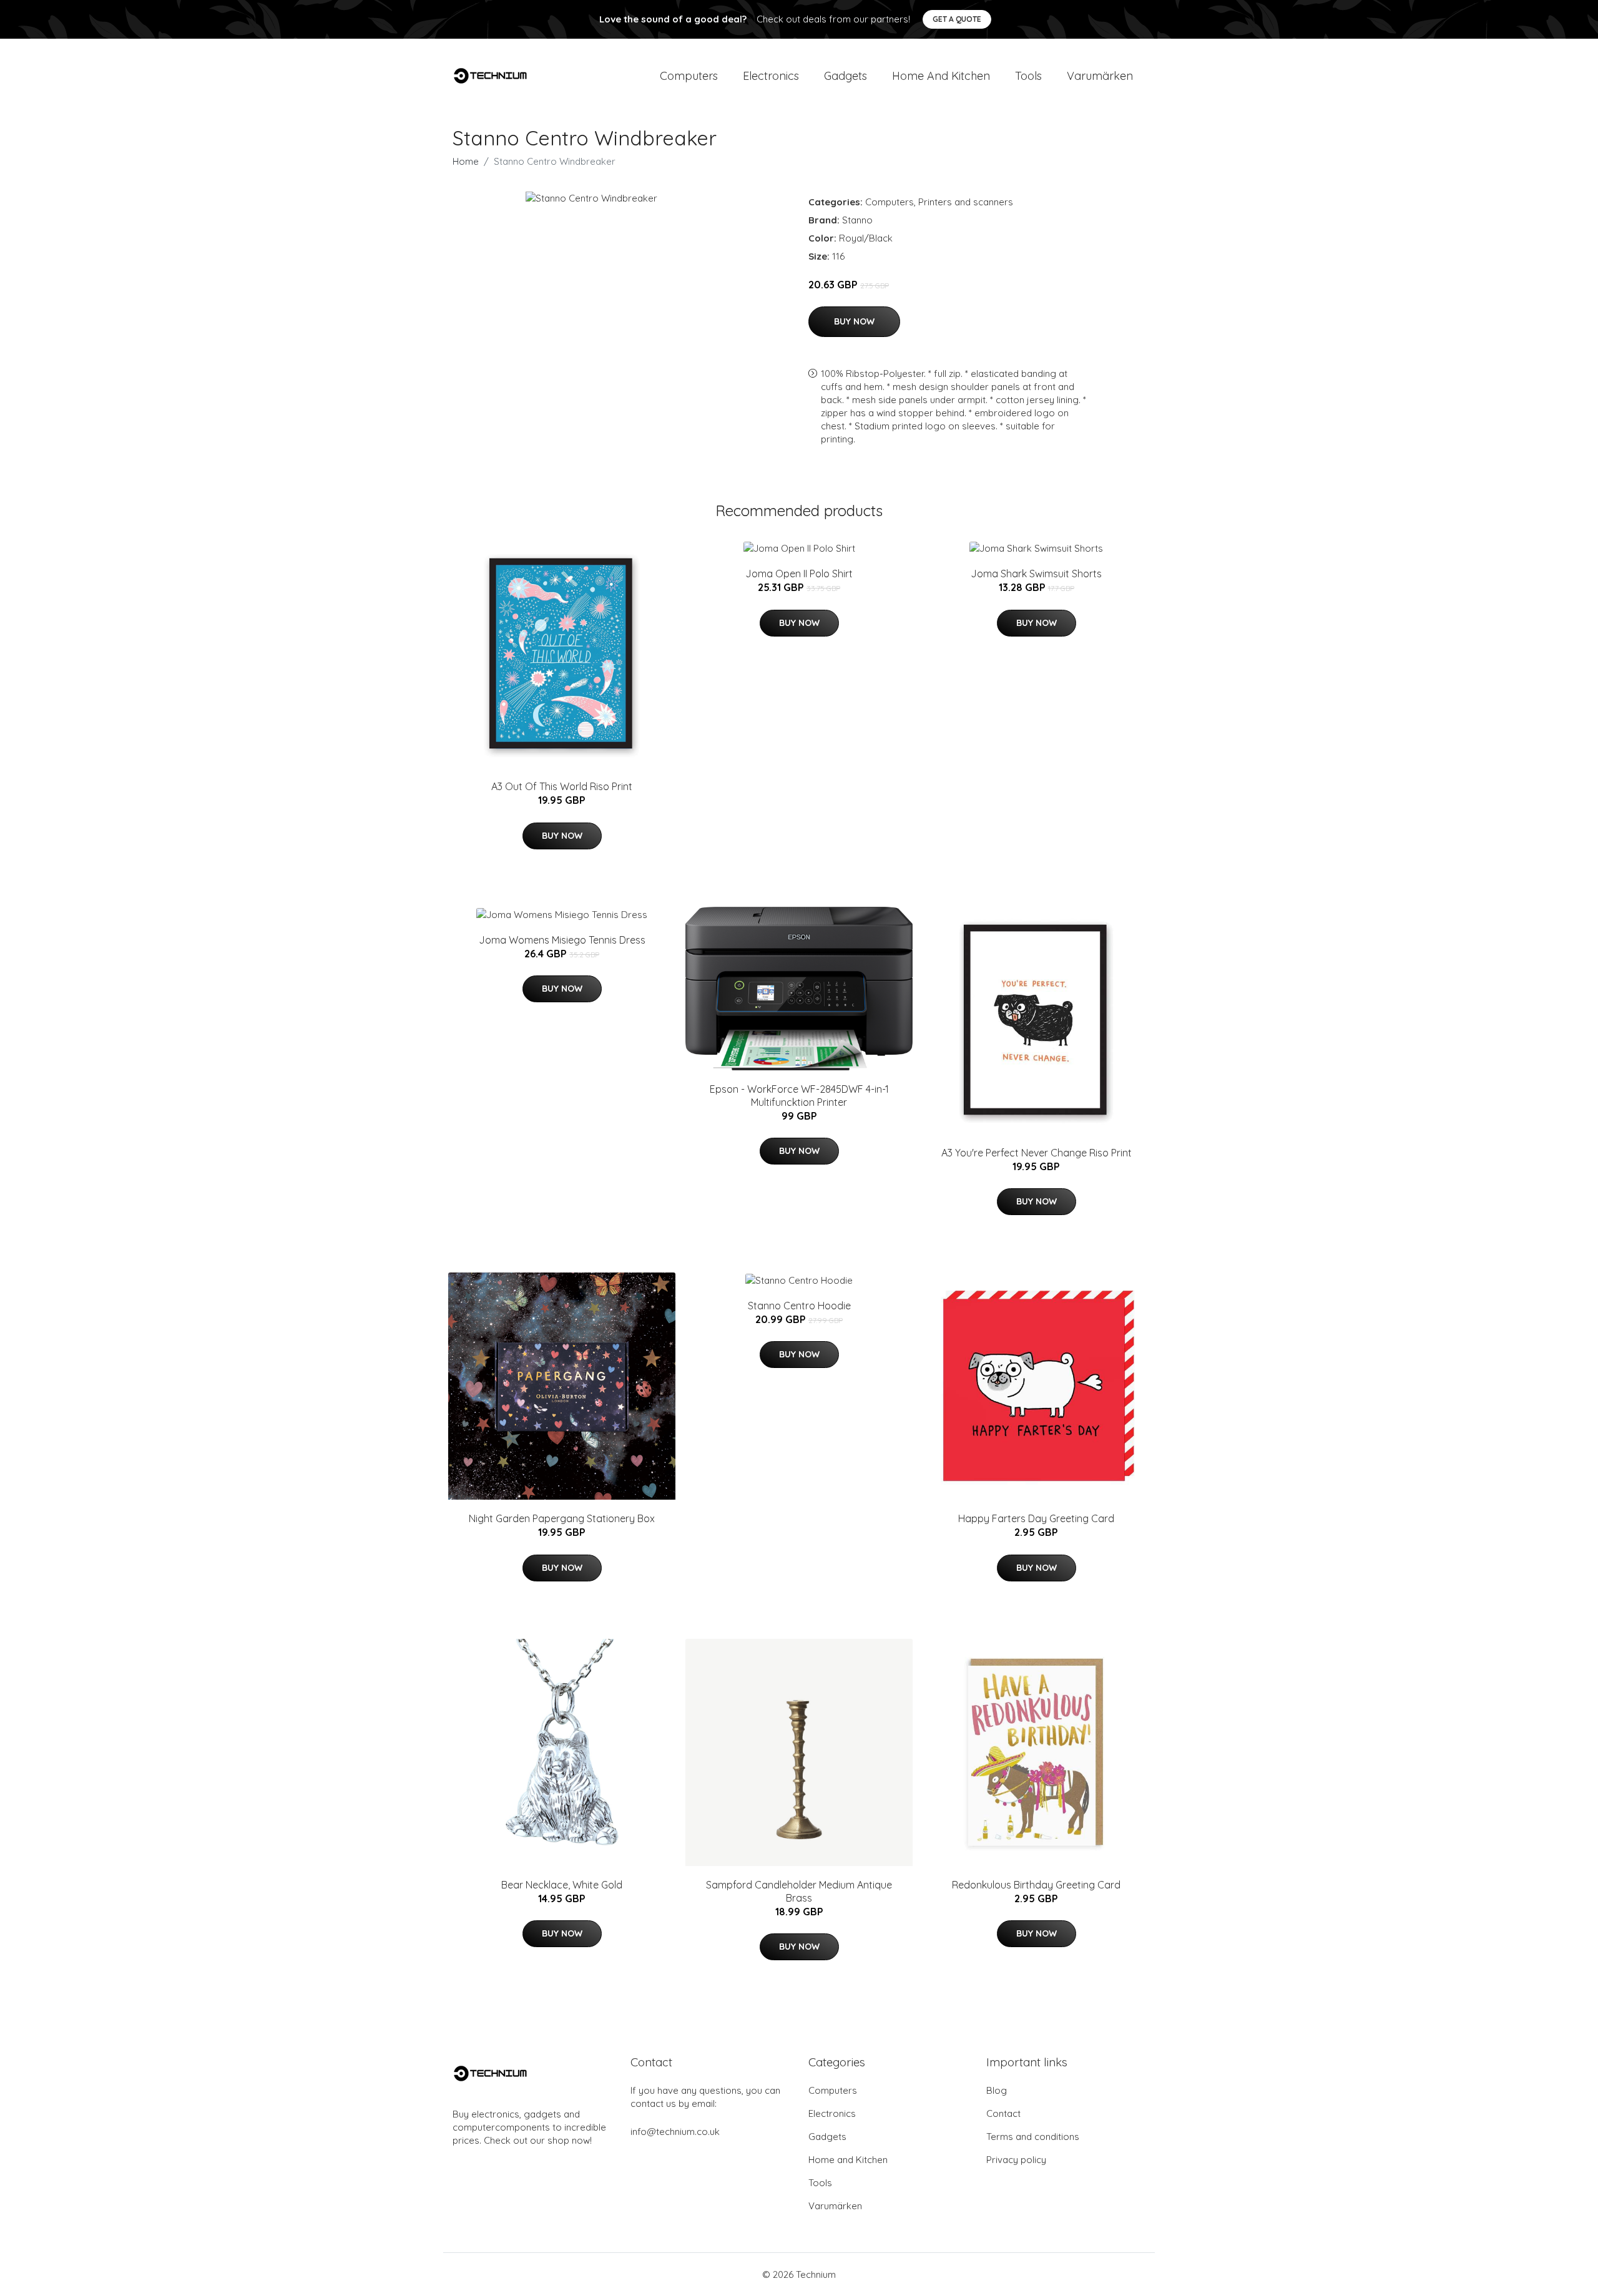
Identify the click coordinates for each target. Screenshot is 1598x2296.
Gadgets (846, 76)
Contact (1003, 2113)
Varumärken (1100, 76)
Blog (997, 2090)
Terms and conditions (1033, 2137)
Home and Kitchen (941, 76)
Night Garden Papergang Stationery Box (562, 1518)
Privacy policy (1016, 2160)
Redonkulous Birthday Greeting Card (1036, 1885)
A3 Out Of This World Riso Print (562, 786)
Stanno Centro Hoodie (799, 1306)
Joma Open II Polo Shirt (799, 574)
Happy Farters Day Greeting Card (1036, 1518)
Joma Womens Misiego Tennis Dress (562, 940)
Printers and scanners (966, 202)
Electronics (771, 76)
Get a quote (957, 19)
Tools (1028, 76)
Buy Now (854, 321)
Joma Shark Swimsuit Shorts (1036, 574)
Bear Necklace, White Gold (562, 1885)
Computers (689, 76)
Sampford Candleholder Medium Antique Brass (799, 1891)
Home (466, 161)
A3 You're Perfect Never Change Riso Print (1037, 1153)
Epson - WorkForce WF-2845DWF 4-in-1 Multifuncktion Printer (799, 1096)
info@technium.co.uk (675, 2132)
